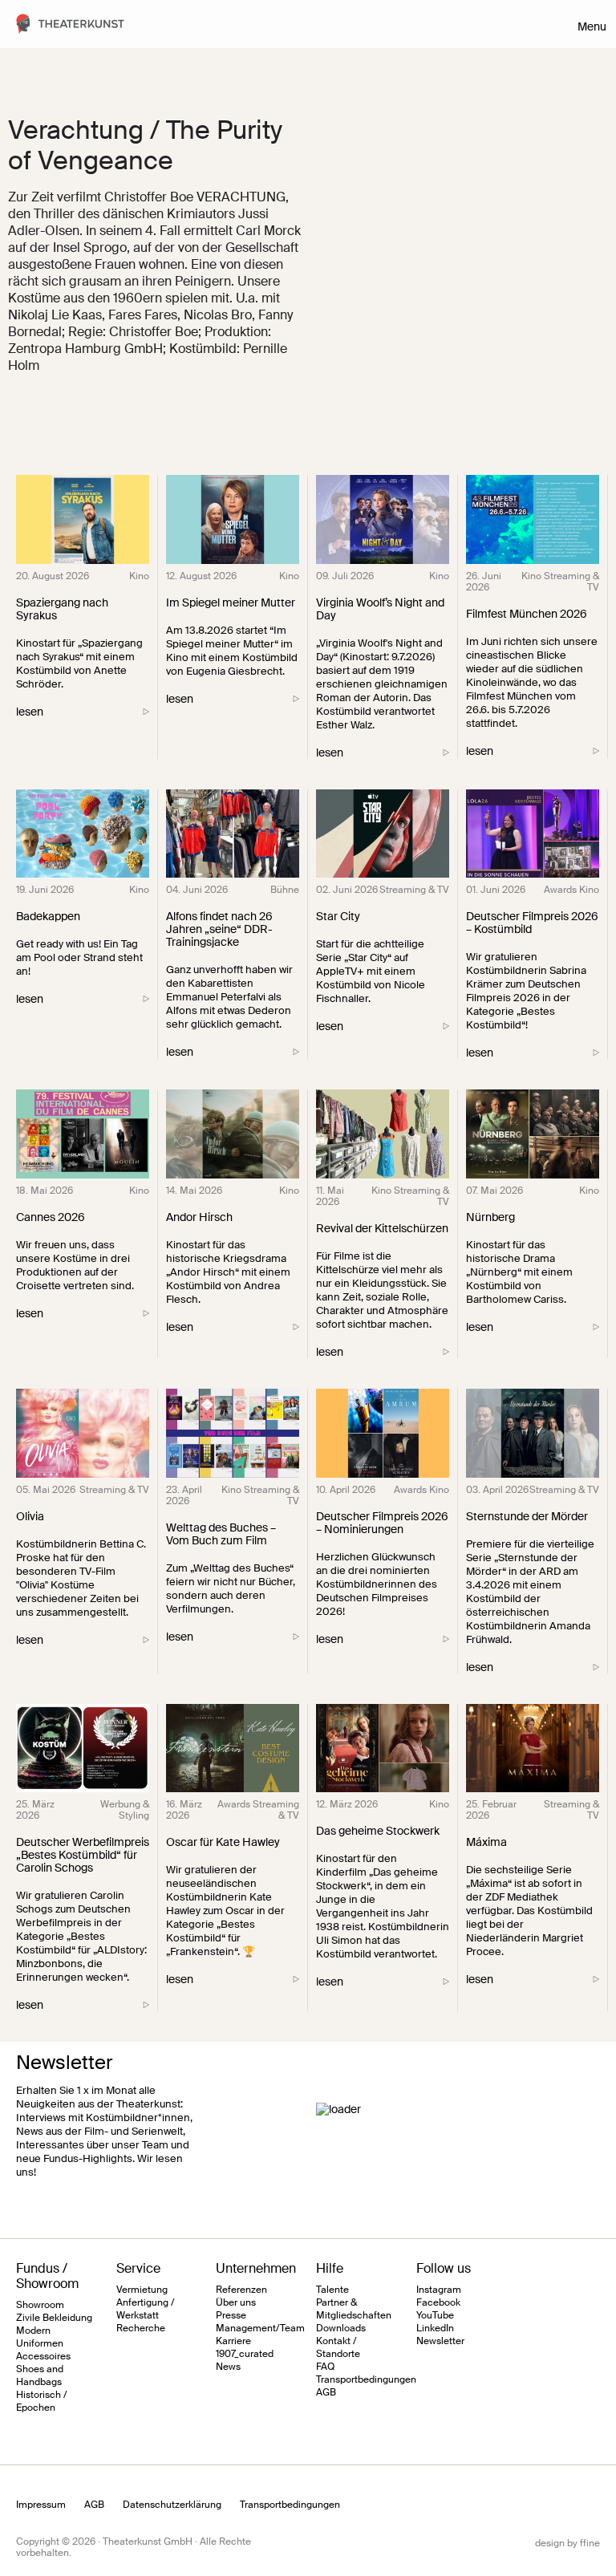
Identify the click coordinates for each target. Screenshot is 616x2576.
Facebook (438, 2302)
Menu (592, 26)
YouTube (435, 2315)
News (228, 2367)
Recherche (141, 2328)
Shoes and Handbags (40, 2375)
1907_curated (245, 2354)
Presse (231, 2315)
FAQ (325, 2367)
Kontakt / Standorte (338, 2347)
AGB (326, 2392)
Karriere (233, 2341)
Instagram (439, 2290)
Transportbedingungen (366, 2379)
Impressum (41, 2505)
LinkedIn (435, 2328)
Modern (33, 2331)
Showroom (40, 2305)
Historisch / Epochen (42, 2401)
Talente (332, 2290)
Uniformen (40, 2343)
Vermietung (142, 2290)
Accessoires (43, 2356)
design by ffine (567, 2543)
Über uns (236, 2302)
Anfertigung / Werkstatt (146, 2309)
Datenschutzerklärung (172, 2505)
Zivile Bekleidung (54, 2318)
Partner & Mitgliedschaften (354, 2309)
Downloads (341, 2328)
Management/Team (260, 2328)
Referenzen (241, 2290)
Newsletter (440, 2341)
